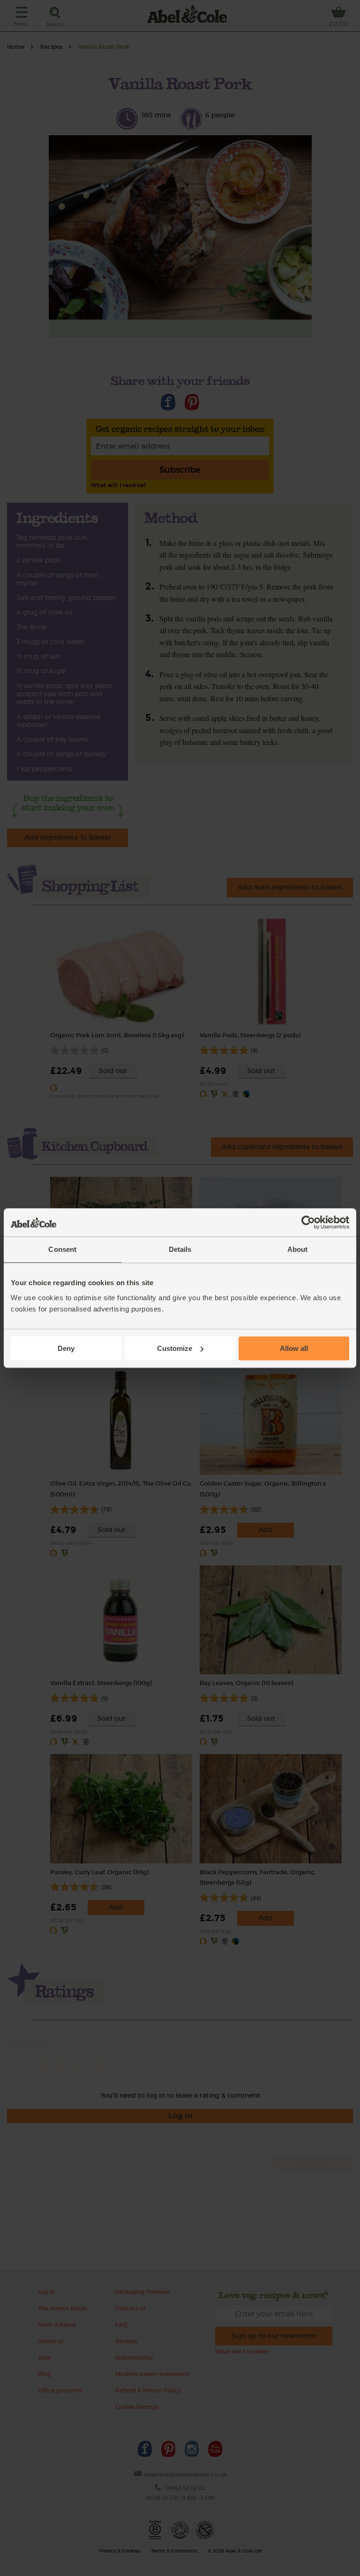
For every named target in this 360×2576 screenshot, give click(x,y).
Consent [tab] (62, 1249)
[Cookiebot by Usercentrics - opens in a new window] (308, 1222)
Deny (66, 1348)
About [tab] (298, 1249)
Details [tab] (180, 1249)
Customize (175, 1348)
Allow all (294, 1348)
